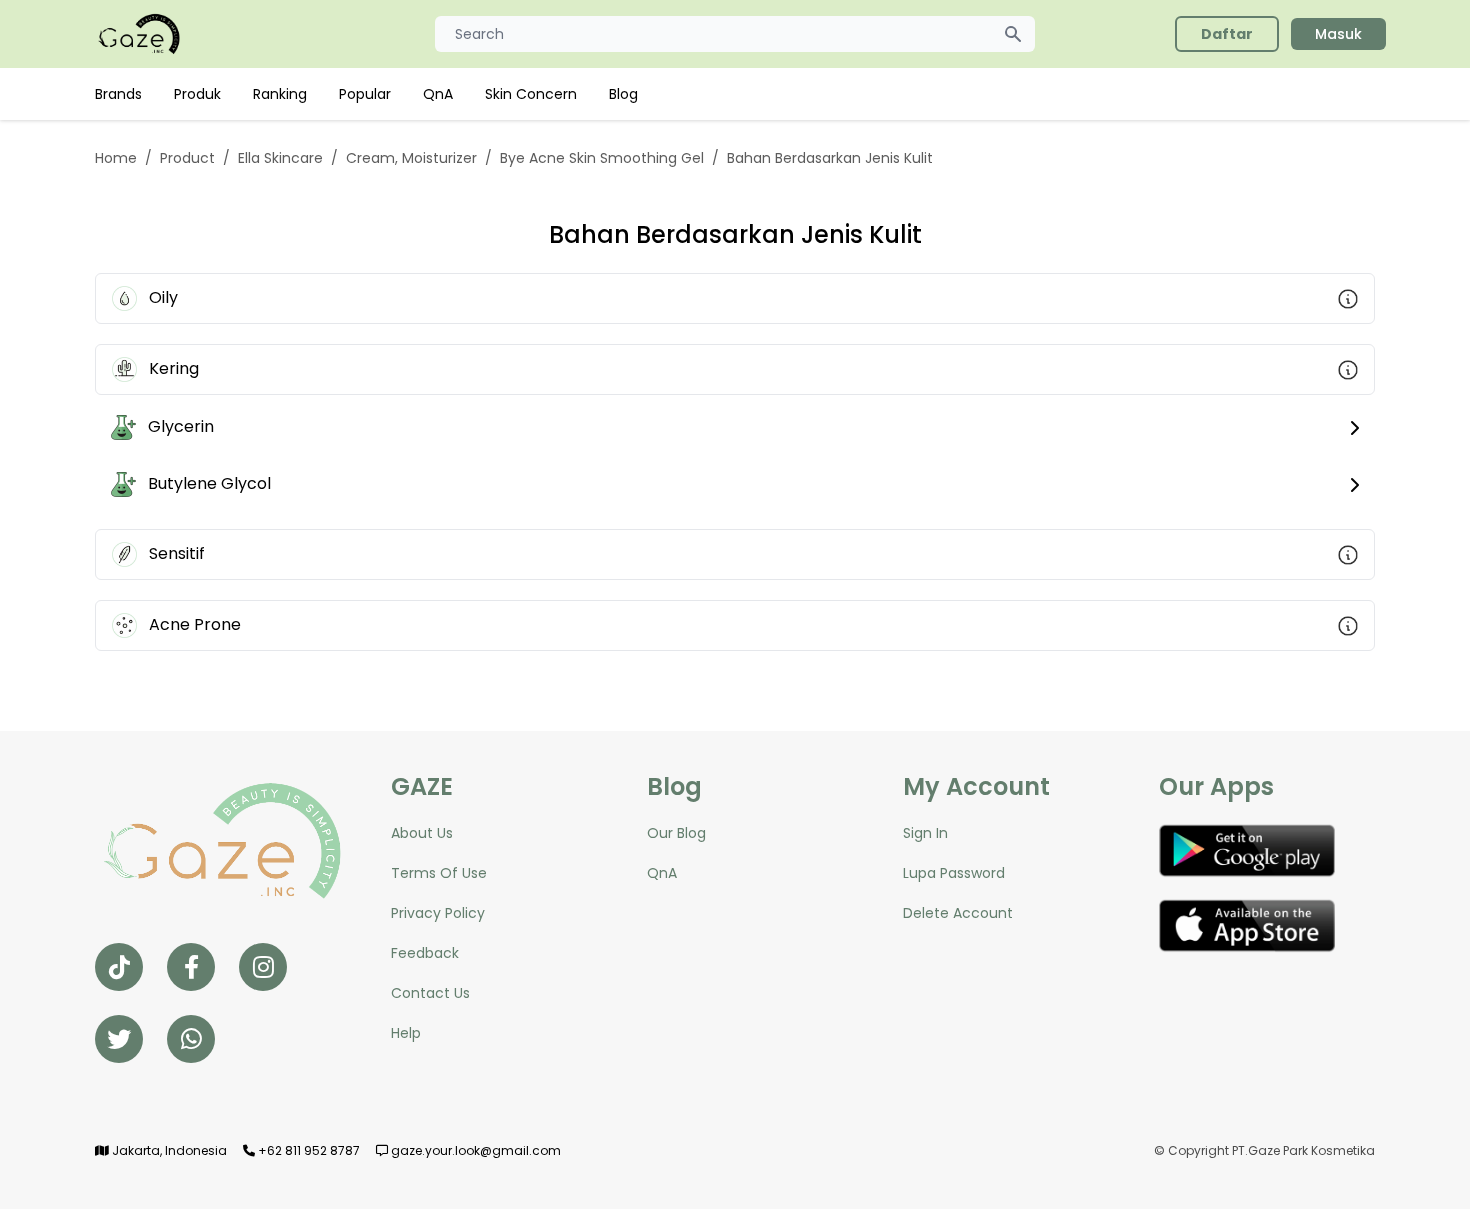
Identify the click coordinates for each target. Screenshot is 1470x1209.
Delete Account (958, 913)
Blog (623, 94)
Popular (365, 94)
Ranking (280, 94)
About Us (422, 833)
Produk (197, 94)
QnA (438, 94)
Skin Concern (531, 94)
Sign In (925, 833)
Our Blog (676, 833)
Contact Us (430, 993)
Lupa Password (954, 873)
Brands (118, 94)
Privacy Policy (438, 913)
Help (406, 1033)
